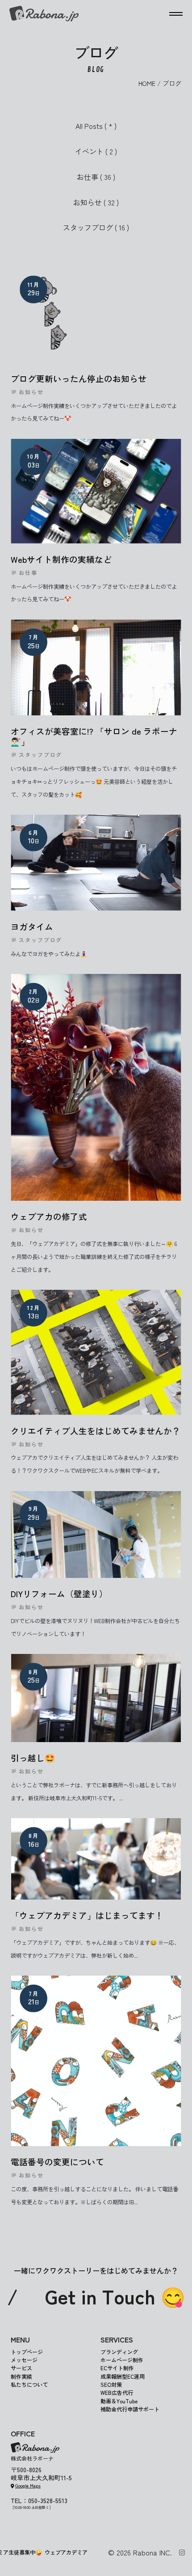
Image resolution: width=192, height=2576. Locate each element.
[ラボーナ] (44, 14)
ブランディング (119, 2352)
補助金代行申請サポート (130, 2409)
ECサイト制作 (117, 2368)
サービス (21, 2368)
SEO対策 (111, 2384)
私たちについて (29, 2384)
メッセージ (24, 2360)
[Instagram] (182, 2553)
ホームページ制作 (122, 2360)
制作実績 (21, 2376)
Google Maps (28, 2485)
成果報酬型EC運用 (123, 2376)
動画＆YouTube (119, 2401)
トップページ (27, 2352)
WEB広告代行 (117, 2393)
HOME (147, 83)
